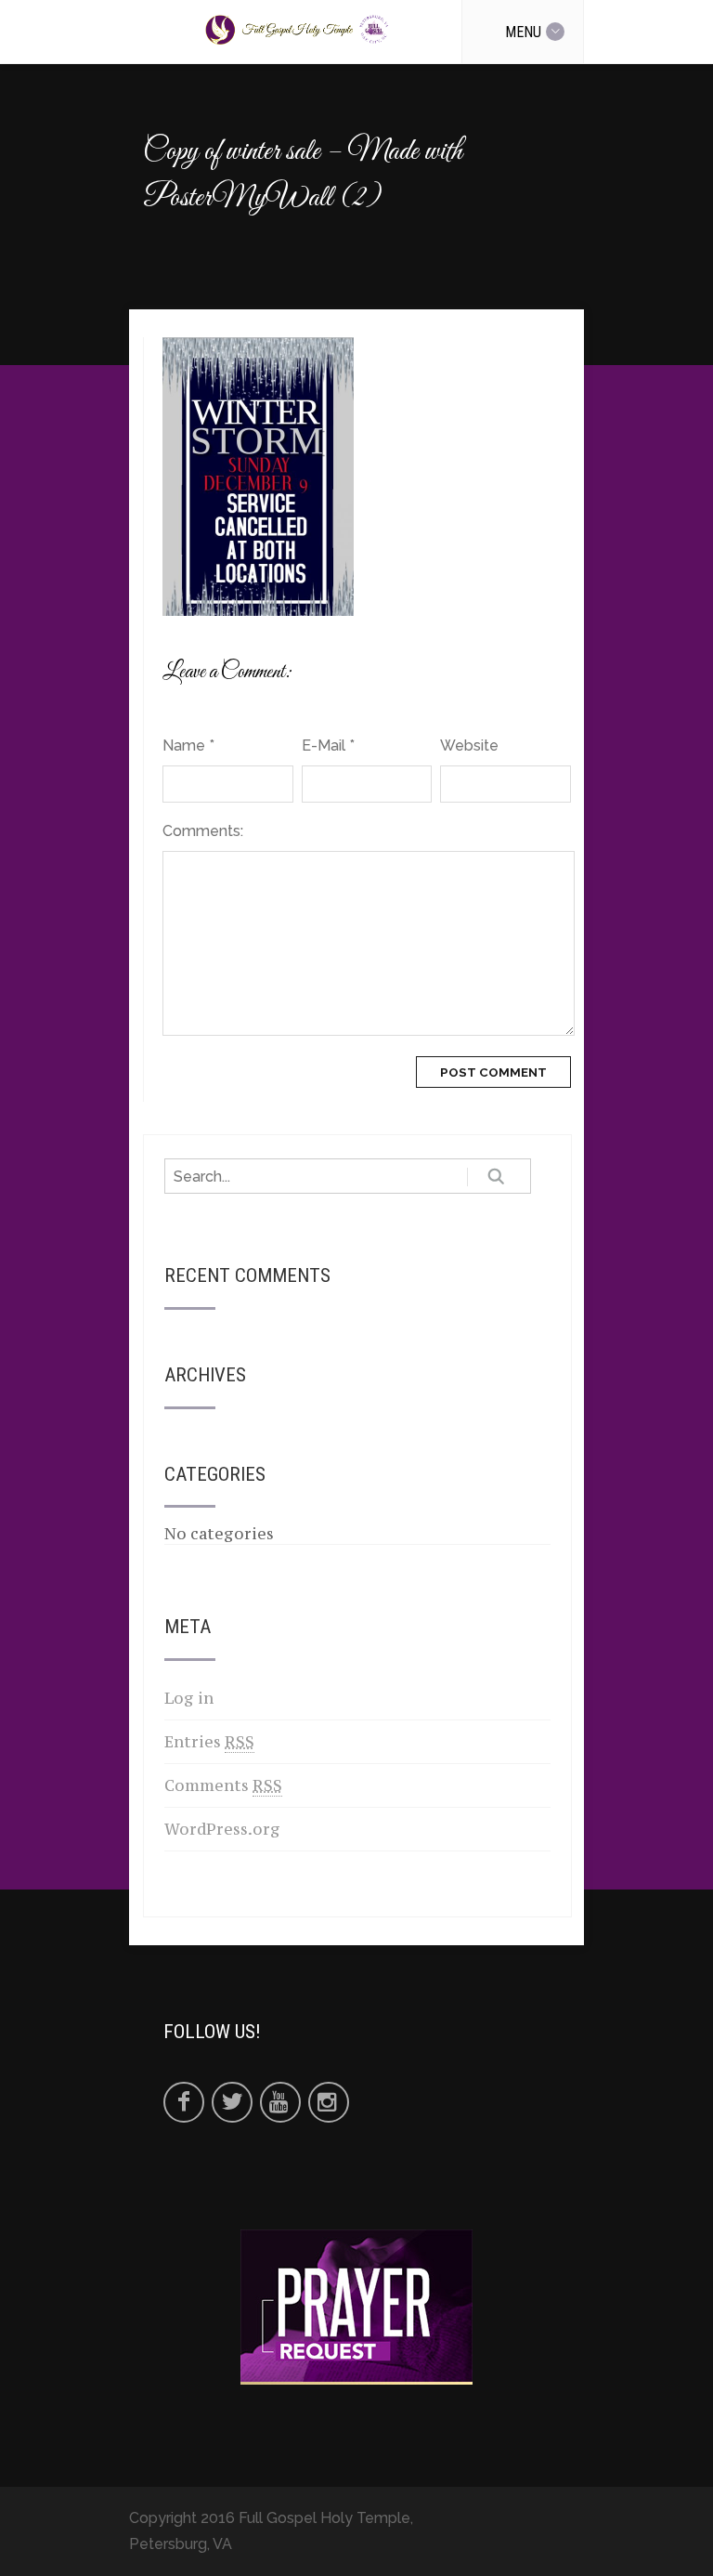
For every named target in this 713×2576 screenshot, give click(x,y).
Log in (189, 1698)
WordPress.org (222, 1829)
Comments (223, 1785)
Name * (188, 745)
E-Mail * (328, 745)
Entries (209, 1742)
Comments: (203, 831)
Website (469, 745)
